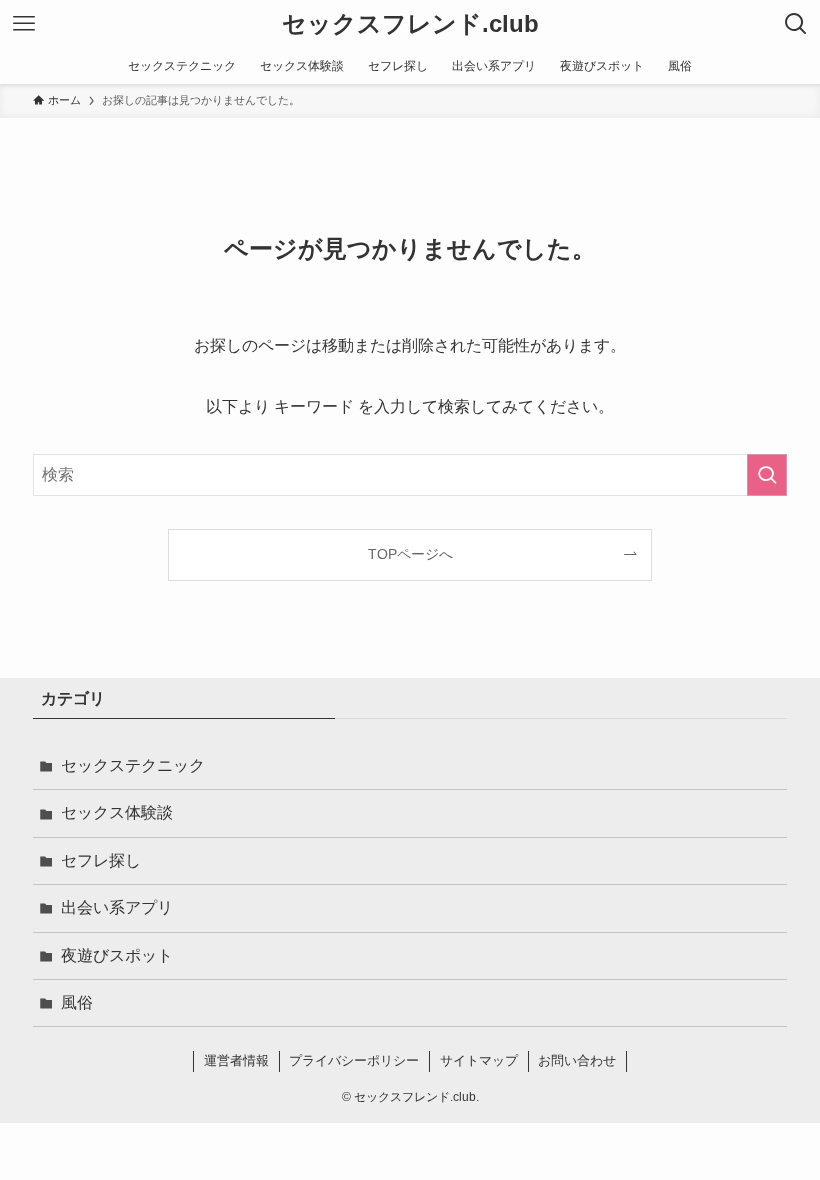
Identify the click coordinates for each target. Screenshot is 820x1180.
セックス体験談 (117, 812)
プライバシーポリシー (354, 1060)
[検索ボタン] (796, 24)
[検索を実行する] (767, 475)
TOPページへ (410, 554)
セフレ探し (101, 860)
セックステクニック (133, 765)
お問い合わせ (577, 1060)
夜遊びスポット (117, 955)
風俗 (77, 1002)
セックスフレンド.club (410, 24)
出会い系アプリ (117, 907)
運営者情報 (236, 1060)
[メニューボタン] (24, 24)
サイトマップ (479, 1060)
